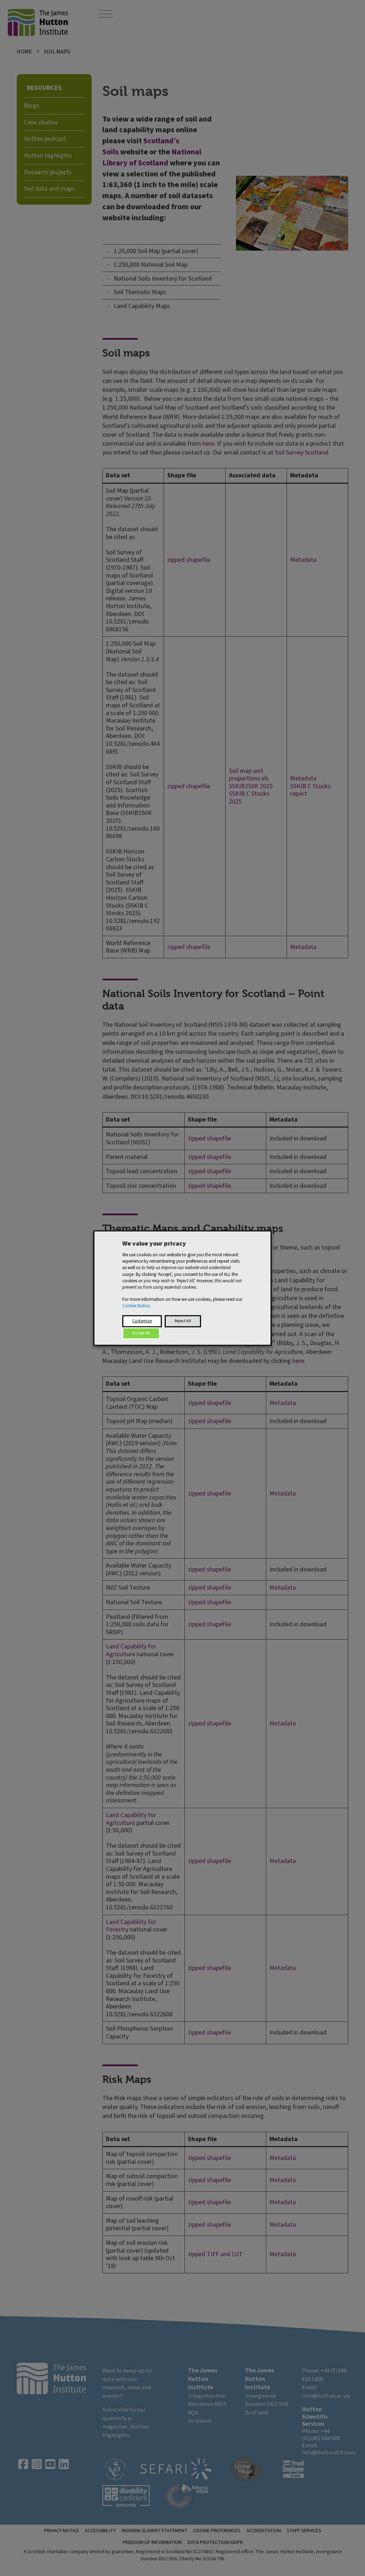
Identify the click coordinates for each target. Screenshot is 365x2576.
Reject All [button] (183, 1321)
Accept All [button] (141, 1333)
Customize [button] (142, 1321)
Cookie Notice (136, 1306)
